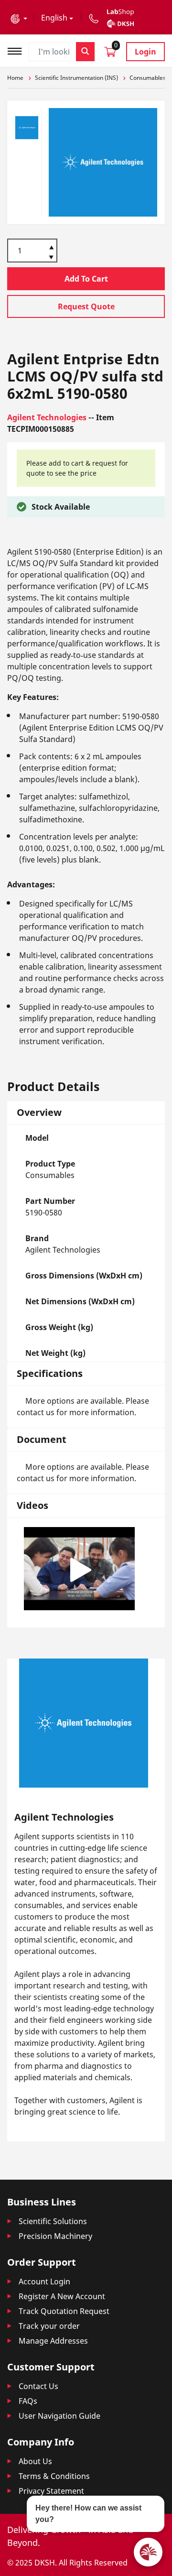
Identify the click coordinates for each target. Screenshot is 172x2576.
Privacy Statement (51, 2491)
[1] (51, 258)
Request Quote (86, 306)
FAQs (28, 2401)
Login (145, 52)
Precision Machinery (55, 2236)
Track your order (49, 2326)
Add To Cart (86, 279)
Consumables (148, 78)
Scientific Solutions (53, 2221)
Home (15, 78)
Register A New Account (62, 2296)
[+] (51, 247)
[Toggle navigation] (18, 50)
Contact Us (38, 2386)
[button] (19, 18)
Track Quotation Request (64, 2311)
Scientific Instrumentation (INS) (76, 78)
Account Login (44, 2281)
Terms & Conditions (54, 2476)
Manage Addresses (53, 2341)
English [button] (54, 18)
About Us (35, 2461)
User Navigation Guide (59, 2416)
